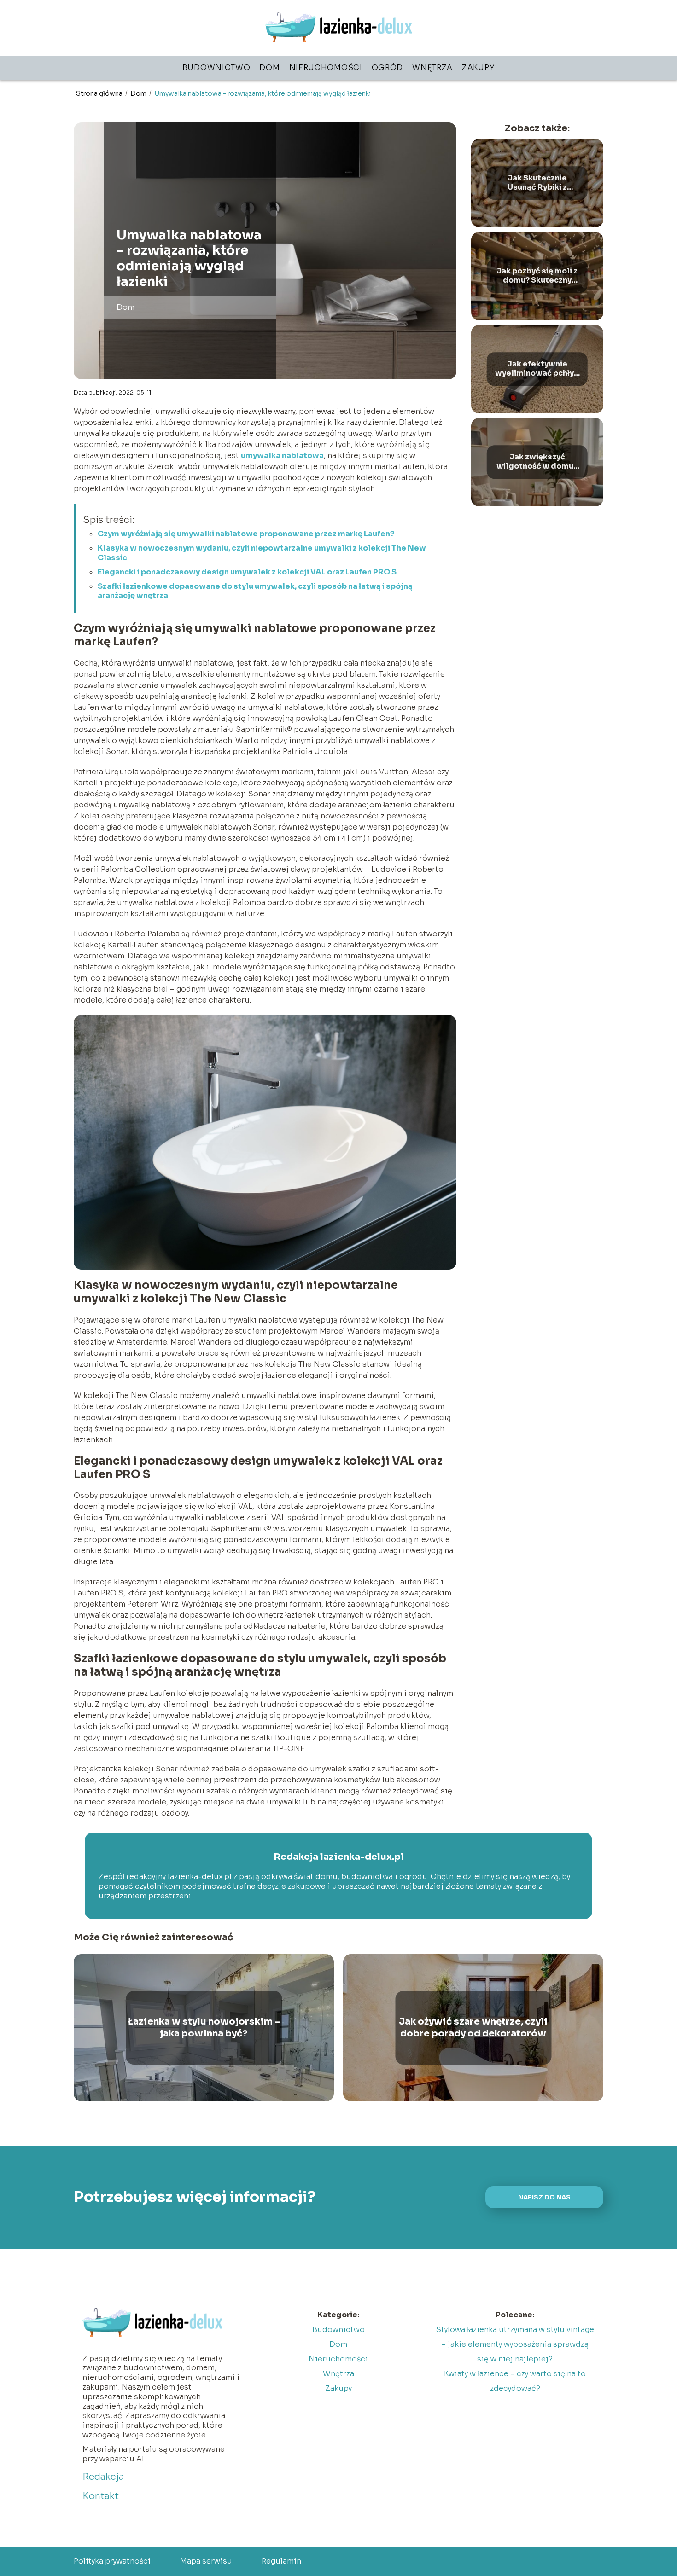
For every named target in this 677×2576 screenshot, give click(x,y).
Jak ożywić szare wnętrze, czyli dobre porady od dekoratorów (473, 2028)
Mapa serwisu (206, 2561)
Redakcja (103, 2477)
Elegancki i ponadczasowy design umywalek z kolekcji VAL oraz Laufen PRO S (247, 572)
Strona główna (100, 93)
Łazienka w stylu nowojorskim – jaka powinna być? (204, 2028)
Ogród (388, 67)
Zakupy (478, 67)
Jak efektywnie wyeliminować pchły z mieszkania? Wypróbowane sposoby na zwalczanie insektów (537, 369)
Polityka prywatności (112, 2561)
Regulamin (281, 2561)
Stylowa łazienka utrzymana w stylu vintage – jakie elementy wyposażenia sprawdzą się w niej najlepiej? (515, 2344)
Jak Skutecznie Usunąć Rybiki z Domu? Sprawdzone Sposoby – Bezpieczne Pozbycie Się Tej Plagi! (537, 183)
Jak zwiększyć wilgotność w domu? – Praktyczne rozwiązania (537, 462)
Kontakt (101, 2496)
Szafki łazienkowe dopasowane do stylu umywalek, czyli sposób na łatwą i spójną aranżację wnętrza (255, 591)
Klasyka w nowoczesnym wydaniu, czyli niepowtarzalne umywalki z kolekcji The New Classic (262, 553)
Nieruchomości (326, 67)
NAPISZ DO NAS (544, 2197)
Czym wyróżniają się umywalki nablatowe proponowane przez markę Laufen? (246, 534)
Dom (269, 67)
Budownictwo (216, 67)
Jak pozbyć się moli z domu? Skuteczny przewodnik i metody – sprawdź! (537, 276)
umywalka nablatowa (282, 455)
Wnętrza (432, 67)
